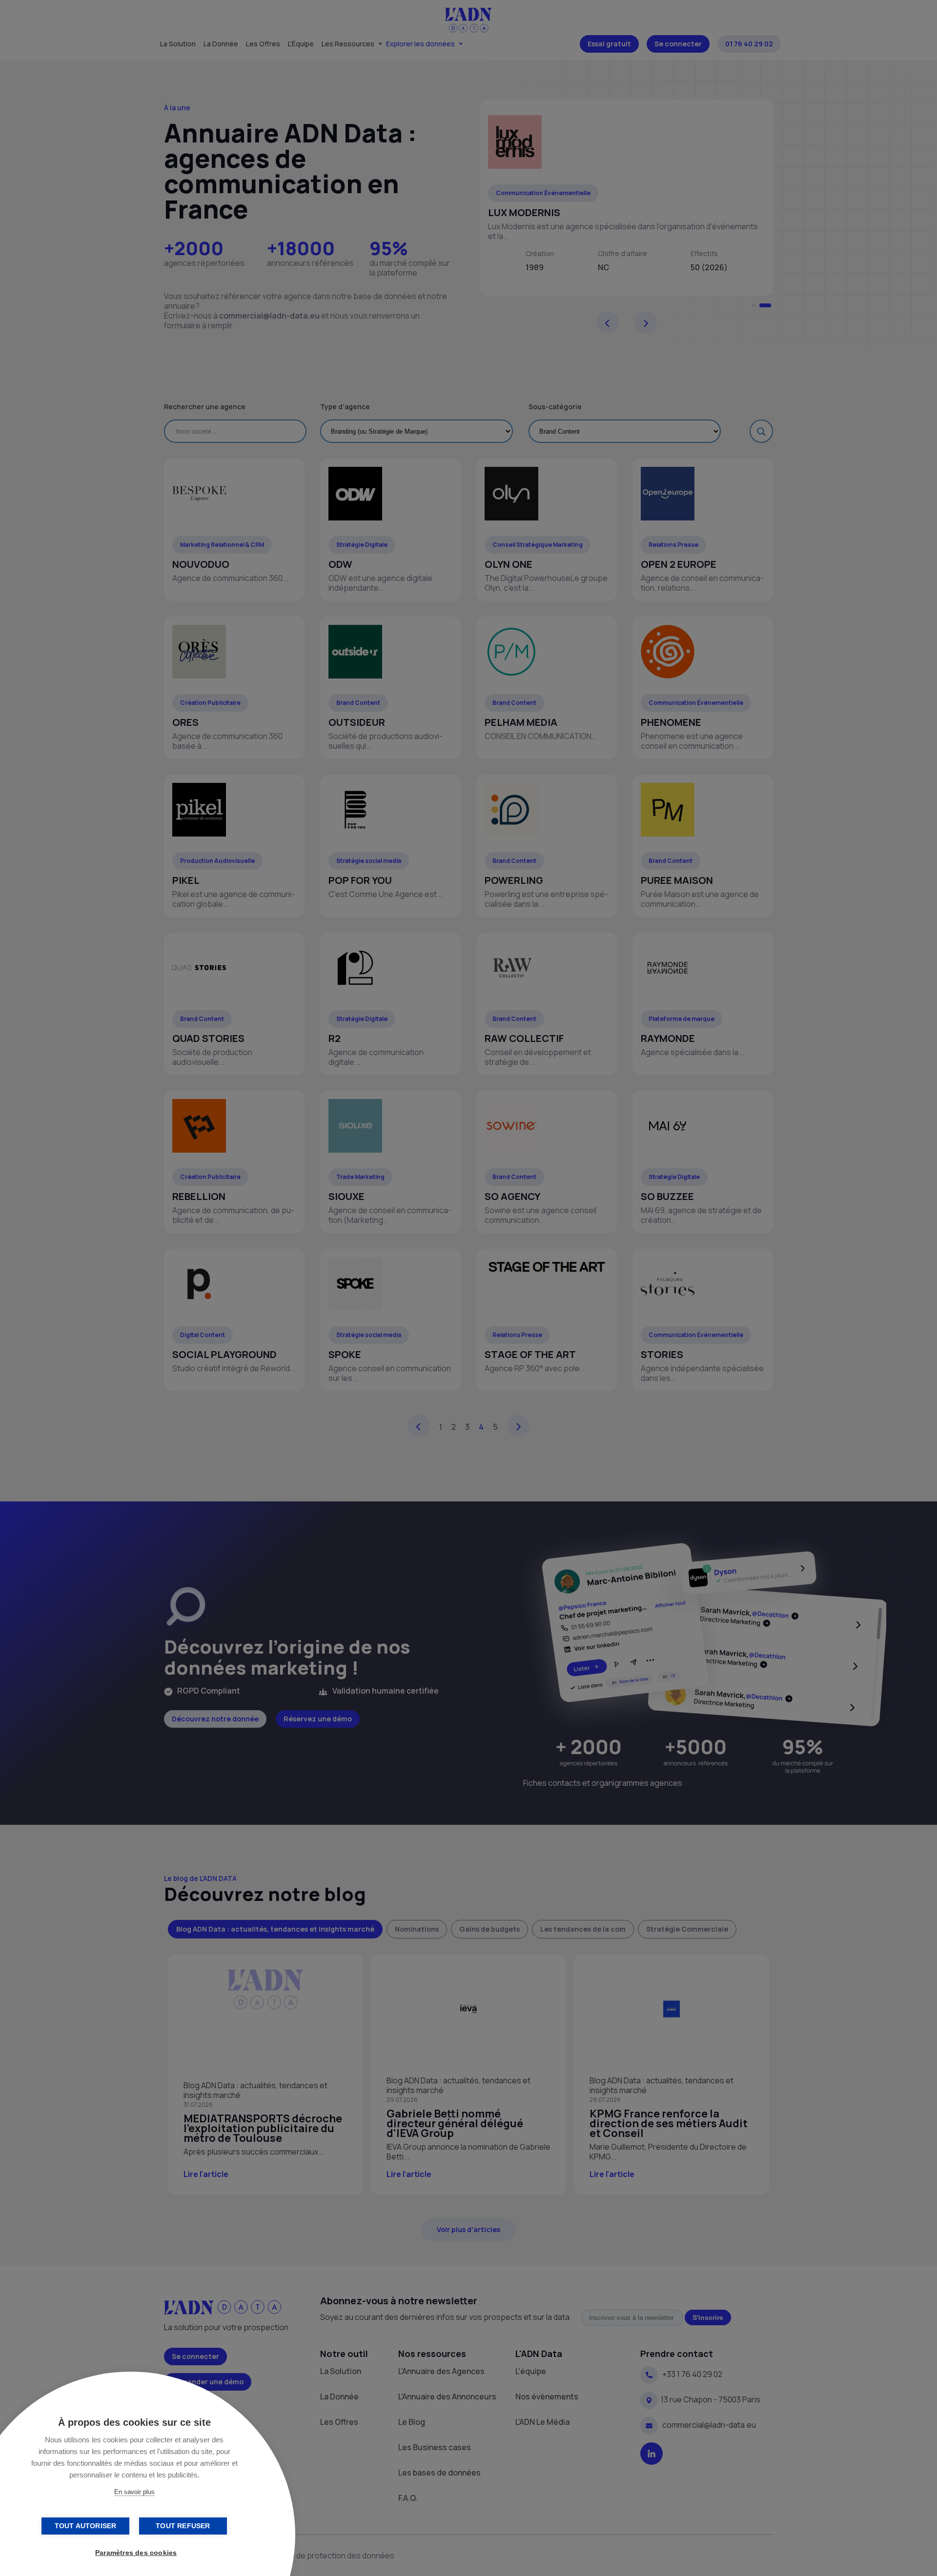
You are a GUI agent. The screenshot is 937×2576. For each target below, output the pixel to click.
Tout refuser (183, 2526)
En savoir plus (134, 2492)
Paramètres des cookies (136, 2553)
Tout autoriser (86, 2526)
